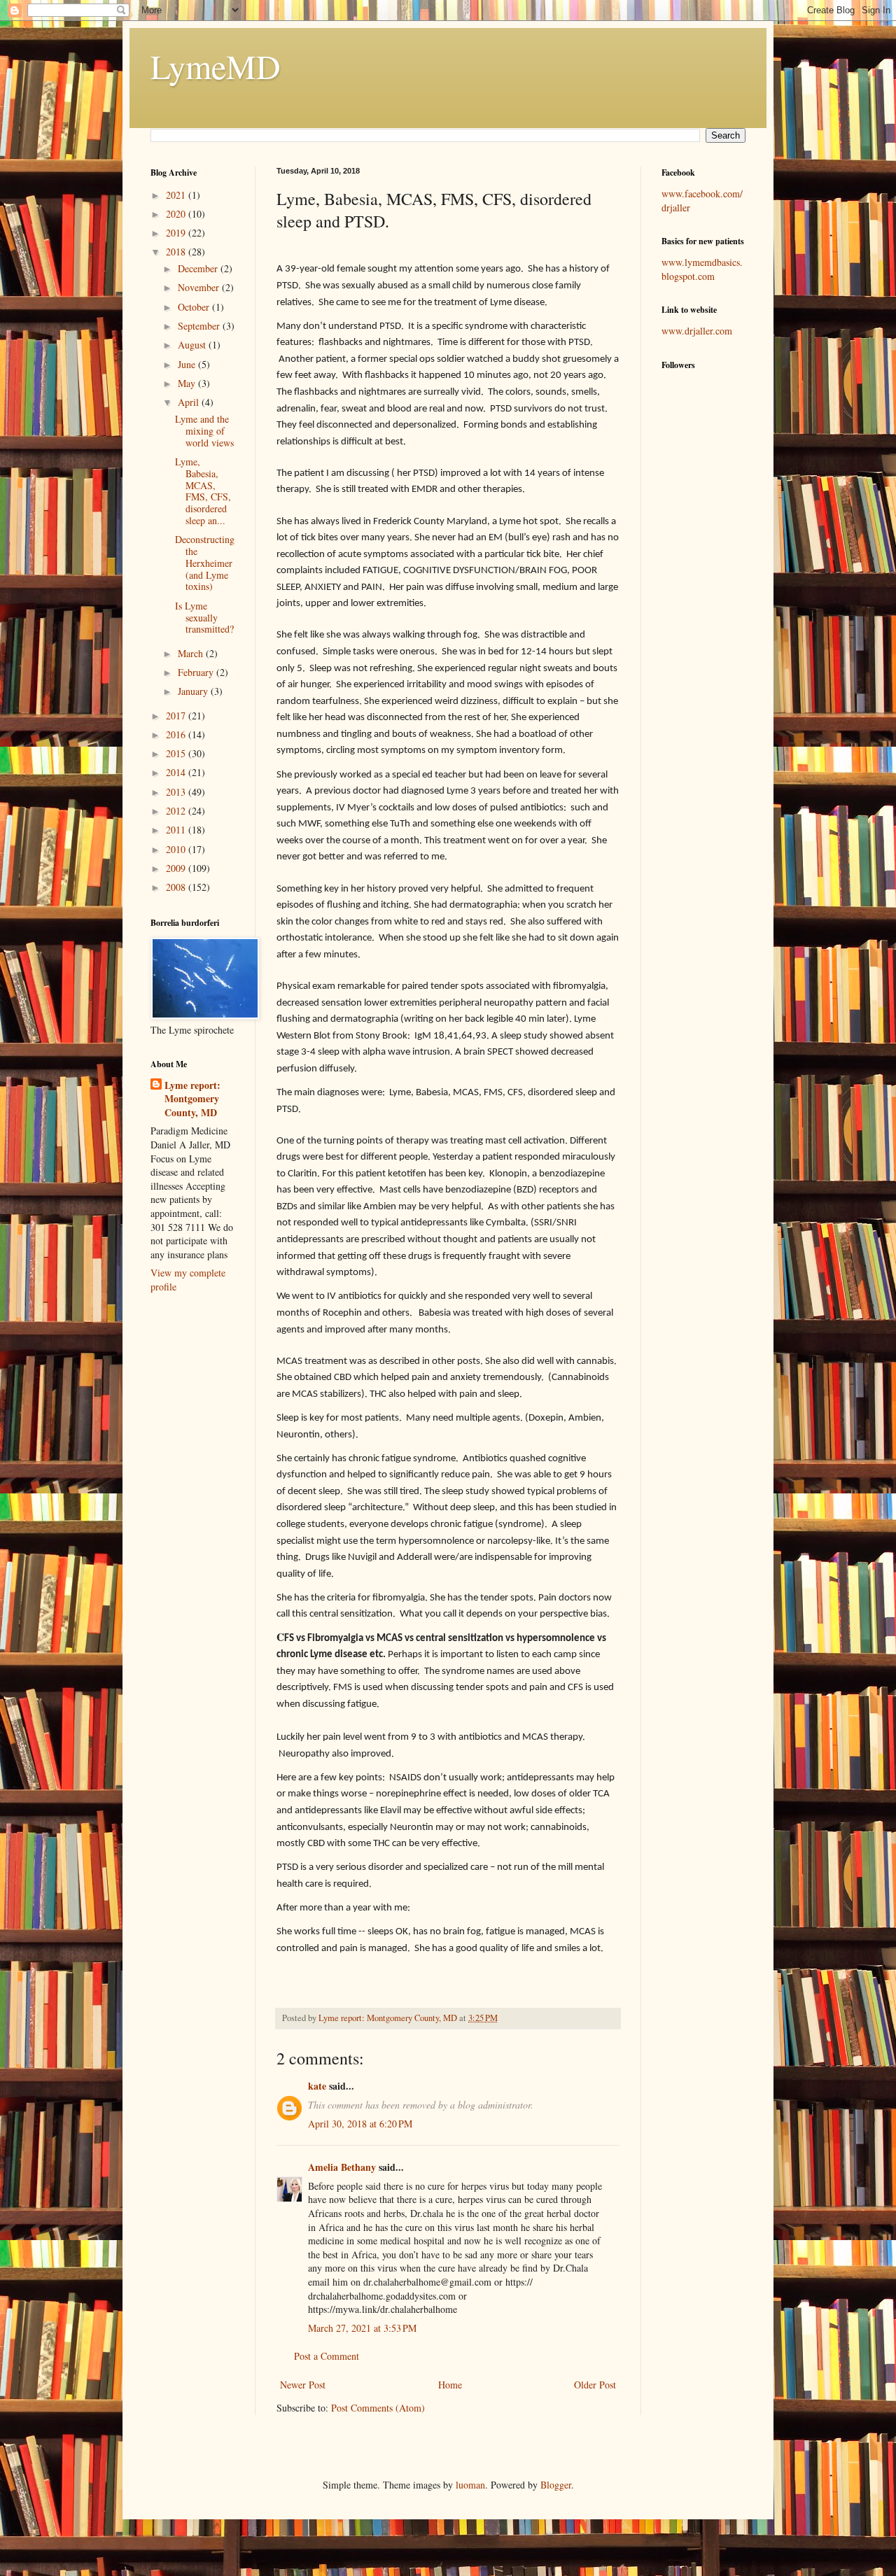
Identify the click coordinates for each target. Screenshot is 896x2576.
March (192, 653)
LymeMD (216, 66)
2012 (177, 811)
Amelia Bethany (342, 2167)
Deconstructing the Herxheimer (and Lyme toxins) (205, 563)
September (200, 326)
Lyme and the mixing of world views (204, 431)
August (193, 345)
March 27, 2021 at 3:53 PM (362, 2328)
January (194, 691)
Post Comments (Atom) (378, 2408)
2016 (177, 734)
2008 (177, 887)
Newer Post (303, 2385)
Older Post (595, 2385)
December (199, 268)
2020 (177, 214)
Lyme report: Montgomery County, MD (192, 1099)
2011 (177, 830)
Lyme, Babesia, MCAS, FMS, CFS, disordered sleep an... (203, 491)
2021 (177, 195)
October (195, 307)
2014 (177, 772)
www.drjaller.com (697, 331)
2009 (177, 868)
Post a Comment (327, 2356)
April (190, 402)
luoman (470, 2485)
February (197, 672)
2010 (177, 849)
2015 (177, 753)
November (200, 287)
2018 (177, 252)
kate (317, 2086)
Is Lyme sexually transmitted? (204, 618)
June (188, 364)
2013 (177, 792)
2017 (177, 716)
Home (450, 2385)
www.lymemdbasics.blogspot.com (702, 269)
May (188, 383)
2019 (177, 233)
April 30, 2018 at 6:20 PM (360, 2124)
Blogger (556, 2485)
